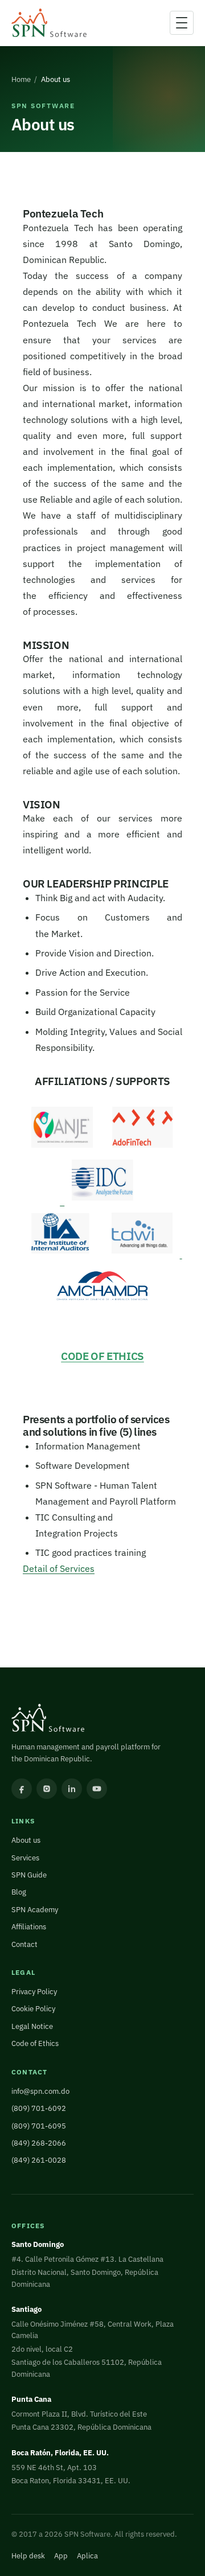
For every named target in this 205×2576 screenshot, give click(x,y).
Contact (24, 1944)
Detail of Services (59, 1568)
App (61, 2556)
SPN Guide (29, 1875)
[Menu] (182, 23)
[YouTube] (97, 1789)
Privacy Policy (34, 1992)
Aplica (87, 2556)
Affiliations (29, 1927)
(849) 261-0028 (39, 2160)
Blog (19, 1892)
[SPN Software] (49, 23)
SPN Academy (35, 1910)
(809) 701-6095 (39, 2126)
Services (25, 1858)
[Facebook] (22, 1789)
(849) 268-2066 (39, 2143)
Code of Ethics (35, 2043)
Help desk (28, 2556)
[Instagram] (47, 1789)
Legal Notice (32, 2026)
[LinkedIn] (72, 1789)
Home (21, 79)
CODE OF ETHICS (102, 1356)
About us (26, 1840)
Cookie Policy (33, 2009)
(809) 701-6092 (39, 2108)
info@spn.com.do (40, 2091)
